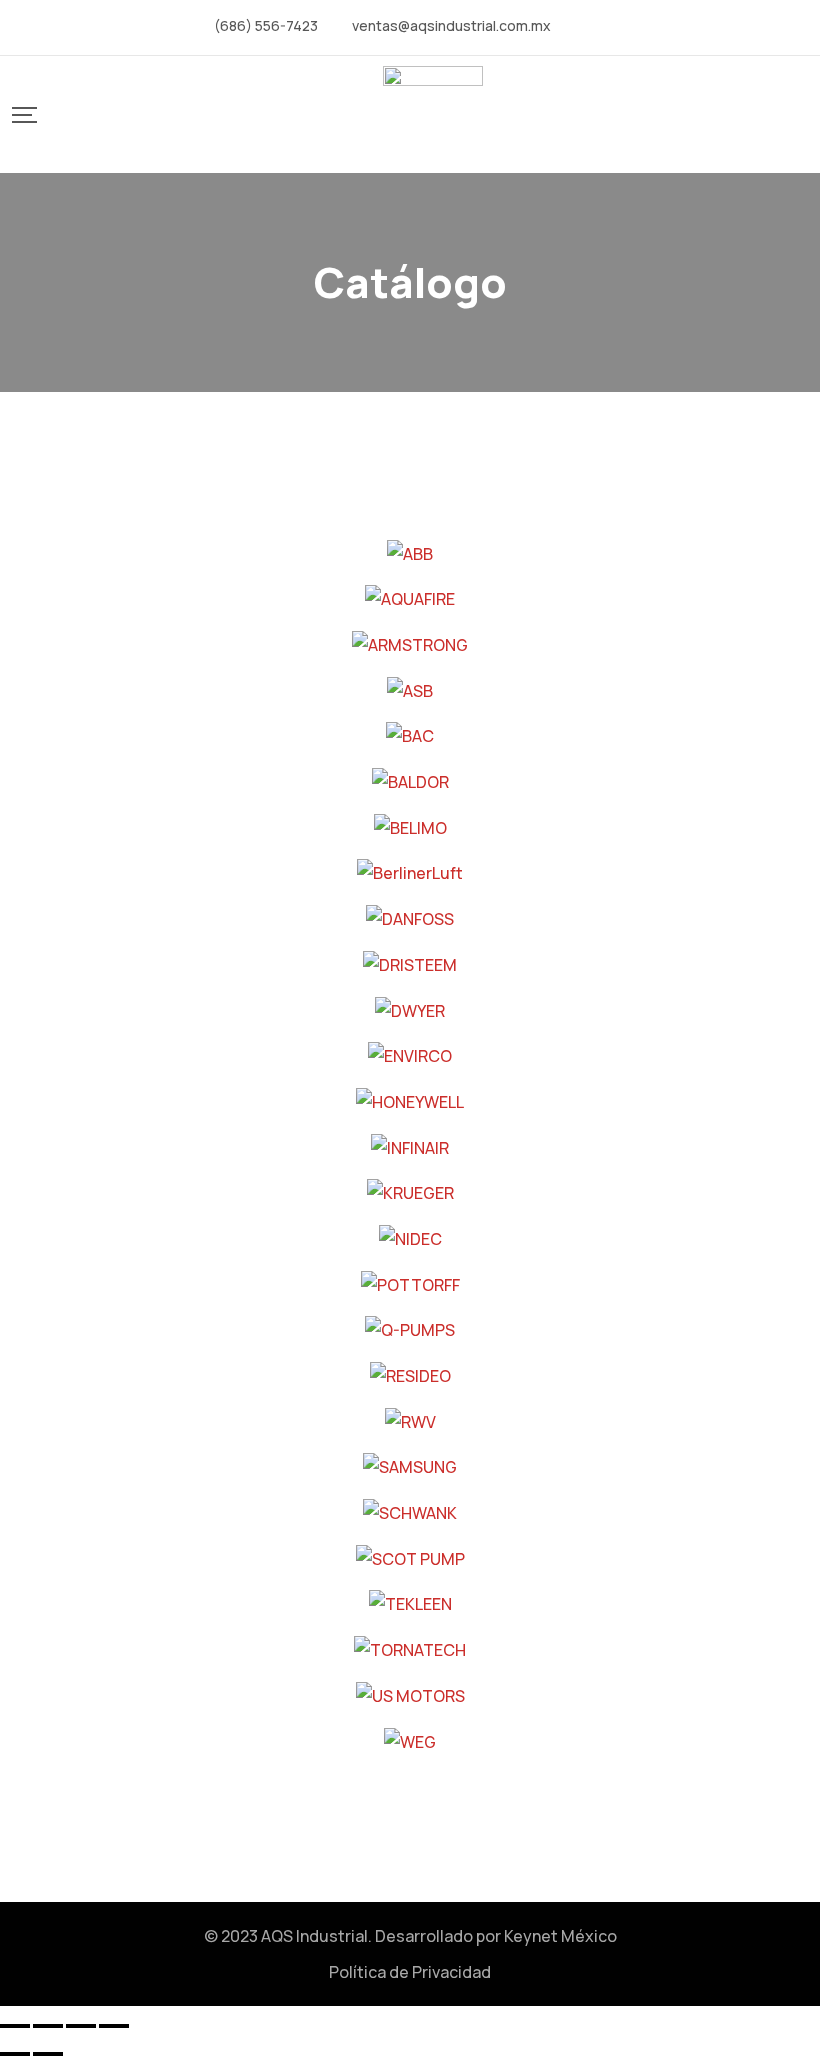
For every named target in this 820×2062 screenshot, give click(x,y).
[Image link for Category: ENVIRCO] (410, 1055)
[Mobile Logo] (433, 114)
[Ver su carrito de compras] (801, 114)
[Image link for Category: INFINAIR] (410, 1146)
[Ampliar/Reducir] (15, 2026)
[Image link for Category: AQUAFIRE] (410, 598)
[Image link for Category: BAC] (410, 735)
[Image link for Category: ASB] (410, 689)
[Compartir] (81, 2026)
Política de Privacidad (410, 1972)
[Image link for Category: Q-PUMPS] (410, 1329)
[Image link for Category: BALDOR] (410, 780)
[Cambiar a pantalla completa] (48, 2026)
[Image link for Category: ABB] (410, 552)
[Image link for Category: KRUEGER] (410, 1192)
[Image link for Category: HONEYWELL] (410, 1100)
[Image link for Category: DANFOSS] (410, 917)
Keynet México (560, 1936)
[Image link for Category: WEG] (410, 1740)
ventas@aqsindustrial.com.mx (451, 25)
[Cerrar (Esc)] (114, 2026)
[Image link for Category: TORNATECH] (410, 1648)
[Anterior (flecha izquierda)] (15, 2054)
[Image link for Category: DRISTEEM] (410, 963)
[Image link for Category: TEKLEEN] (410, 1603)
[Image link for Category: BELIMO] (410, 826)
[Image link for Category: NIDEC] (410, 1237)
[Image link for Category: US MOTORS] (410, 1694)
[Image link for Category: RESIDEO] (410, 1374)
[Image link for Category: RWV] (410, 1420)
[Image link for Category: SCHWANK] (410, 1511)
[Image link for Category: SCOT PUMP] (410, 1557)
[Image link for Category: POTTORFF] (410, 1283)
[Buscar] (64, 114)
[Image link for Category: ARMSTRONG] (410, 643)
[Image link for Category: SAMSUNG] (410, 1466)
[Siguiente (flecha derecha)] (48, 2054)
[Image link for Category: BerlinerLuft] (410, 872)
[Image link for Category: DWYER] (410, 1009)
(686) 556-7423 (266, 25)
